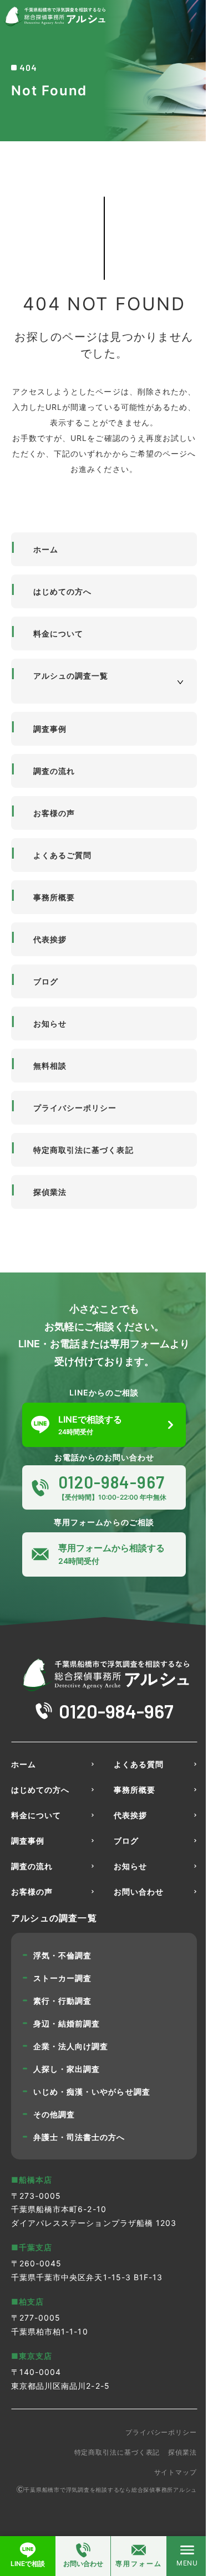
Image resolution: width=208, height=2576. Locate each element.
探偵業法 (50, 1192)
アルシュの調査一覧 (71, 676)
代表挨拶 (50, 939)
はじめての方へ (62, 591)
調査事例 (50, 729)
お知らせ (50, 1023)
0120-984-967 (116, 1711)
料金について (58, 633)
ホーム (46, 549)
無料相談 (50, 1066)
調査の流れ (54, 771)
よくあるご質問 (62, 855)
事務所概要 (54, 897)
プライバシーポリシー (75, 1108)
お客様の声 (54, 813)
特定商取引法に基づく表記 (83, 1150)
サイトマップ (176, 2472)
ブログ (46, 981)
